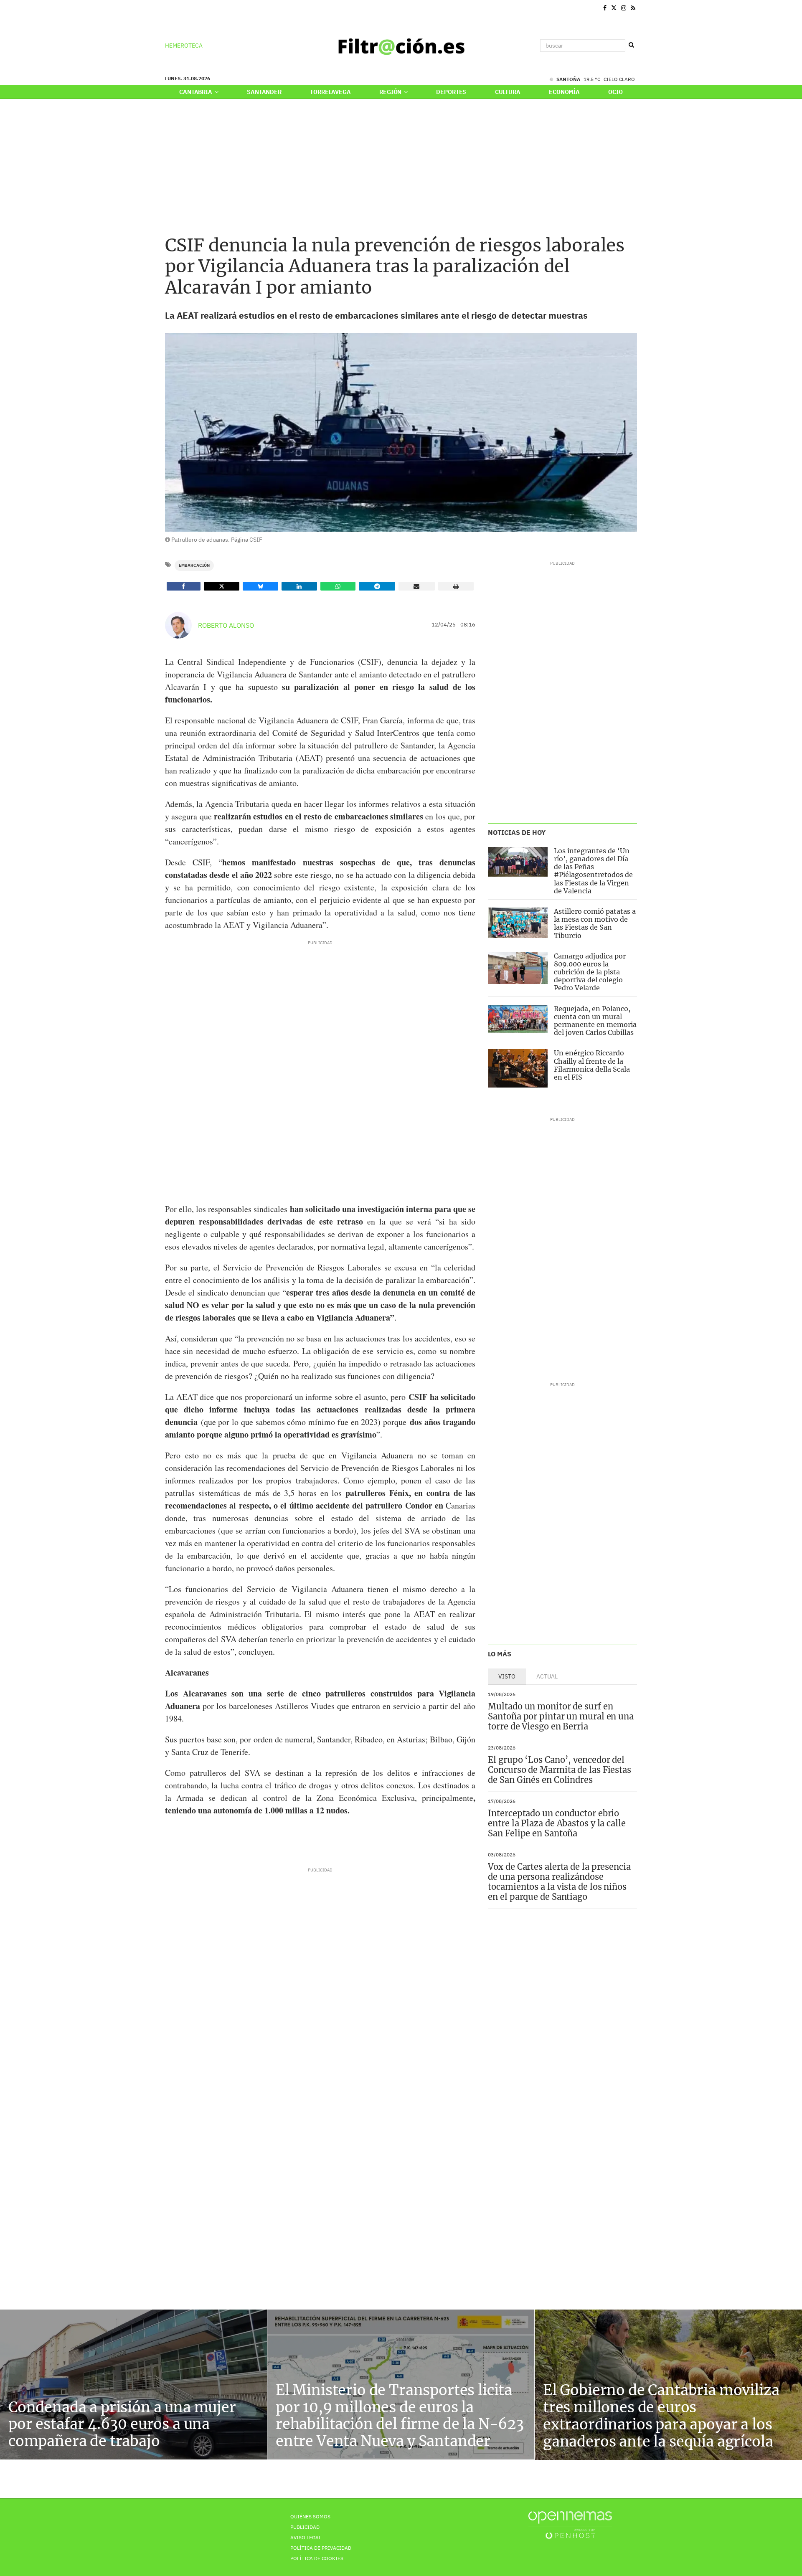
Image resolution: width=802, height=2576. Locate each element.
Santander (264, 92)
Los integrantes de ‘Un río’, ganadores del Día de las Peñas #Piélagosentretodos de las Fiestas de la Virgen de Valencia (593, 871)
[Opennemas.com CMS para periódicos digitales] (570, 2525)
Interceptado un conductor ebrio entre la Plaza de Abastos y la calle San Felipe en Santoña (557, 1823)
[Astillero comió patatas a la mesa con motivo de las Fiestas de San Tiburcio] (518, 923)
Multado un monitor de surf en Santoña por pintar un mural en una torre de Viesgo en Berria (561, 1716)
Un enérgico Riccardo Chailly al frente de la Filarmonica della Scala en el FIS (592, 1065)
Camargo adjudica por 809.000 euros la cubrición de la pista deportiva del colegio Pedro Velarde (590, 972)
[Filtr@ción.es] (401, 46)
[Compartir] (184, 586)
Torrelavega (330, 92)
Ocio (615, 92)
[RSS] (633, 8)
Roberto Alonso (226, 625)
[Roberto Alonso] (178, 625)
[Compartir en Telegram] (377, 586)
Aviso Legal (306, 2537)
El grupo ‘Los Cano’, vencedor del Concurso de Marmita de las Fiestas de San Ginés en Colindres (560, 1770)
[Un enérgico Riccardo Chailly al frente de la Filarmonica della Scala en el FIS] (518, 1068)
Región (391, 92)
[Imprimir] (456, 586)
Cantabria (196, 92)
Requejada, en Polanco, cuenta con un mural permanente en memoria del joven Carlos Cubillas (595, 1021)
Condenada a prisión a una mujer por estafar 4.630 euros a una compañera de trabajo (122, 2424)
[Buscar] (631, 45)
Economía (564, 92)
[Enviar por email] (417, 586)
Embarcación (194, 565)
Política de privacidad (321, 2548)
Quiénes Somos (310, 2516)
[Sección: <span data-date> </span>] (166, 8)
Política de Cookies (317, 2558)
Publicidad (305, 2527)
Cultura (508, 92)
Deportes (451, 92)
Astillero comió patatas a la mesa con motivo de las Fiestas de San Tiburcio (595, 923)
